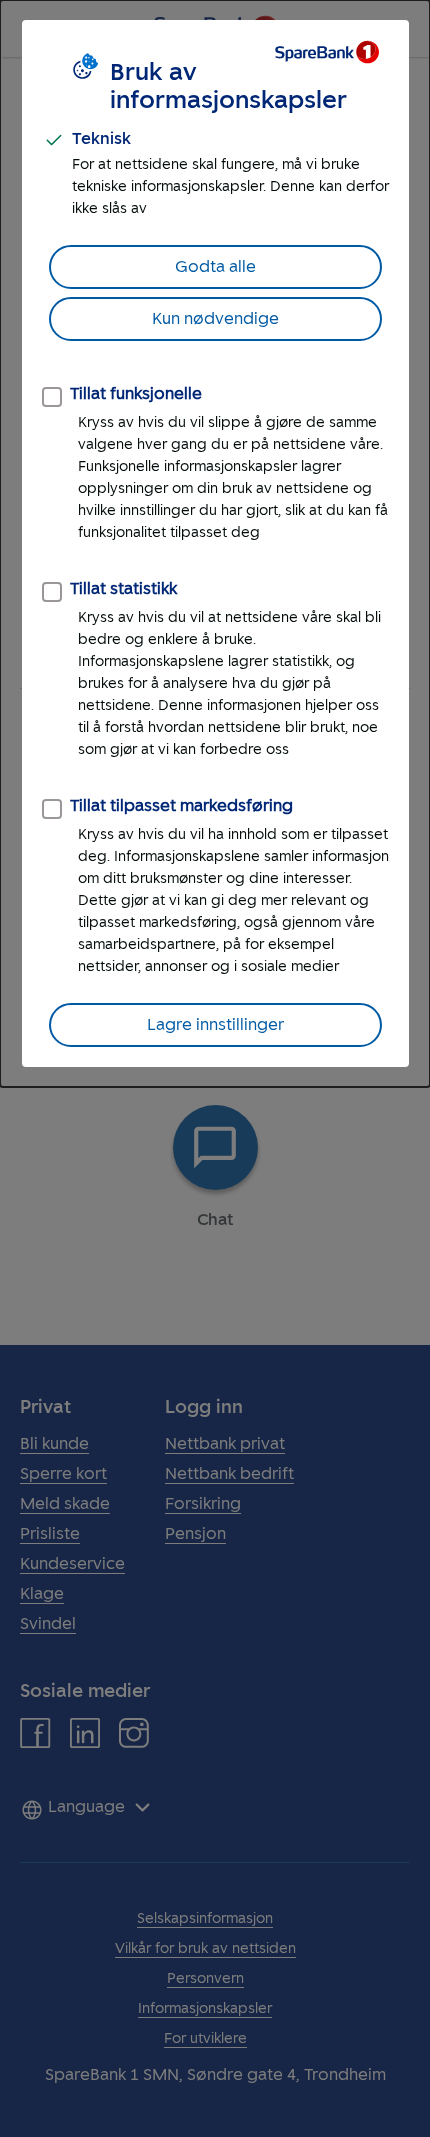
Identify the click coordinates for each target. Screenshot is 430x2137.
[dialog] (215, 543)
